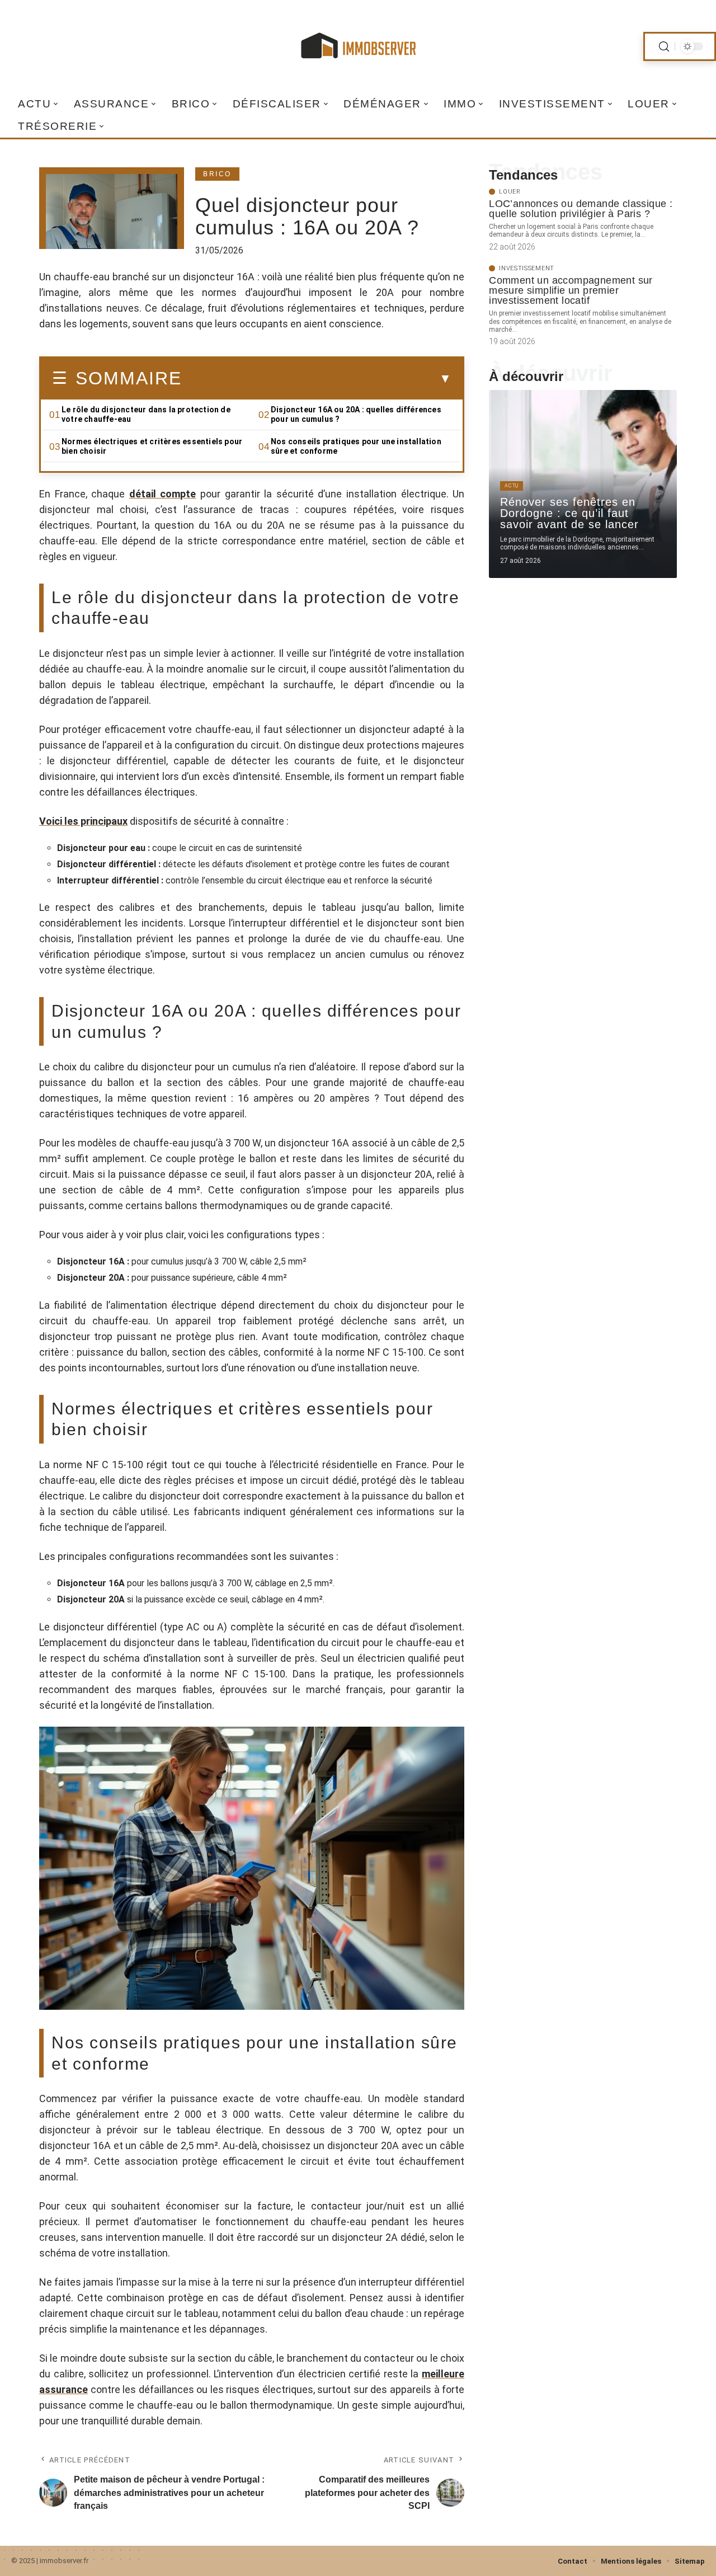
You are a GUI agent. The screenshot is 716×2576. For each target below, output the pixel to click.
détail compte (163, 494)
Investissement (527, 268)
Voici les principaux (83, 821)
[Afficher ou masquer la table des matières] (317, 379)
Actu (512, 486)
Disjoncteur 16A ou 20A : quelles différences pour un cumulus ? (356, 414)
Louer (510, 192)
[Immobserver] (358, 46)
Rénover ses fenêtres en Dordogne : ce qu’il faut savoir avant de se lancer (569, 513)
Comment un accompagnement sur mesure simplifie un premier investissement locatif (571, 290)
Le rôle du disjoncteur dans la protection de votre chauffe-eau (146, 414)
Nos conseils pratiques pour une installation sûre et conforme (356, 446)
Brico (217, 174)
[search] (664, 47)
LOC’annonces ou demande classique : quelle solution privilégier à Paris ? (581, 209)
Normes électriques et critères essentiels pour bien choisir (152, 446)
